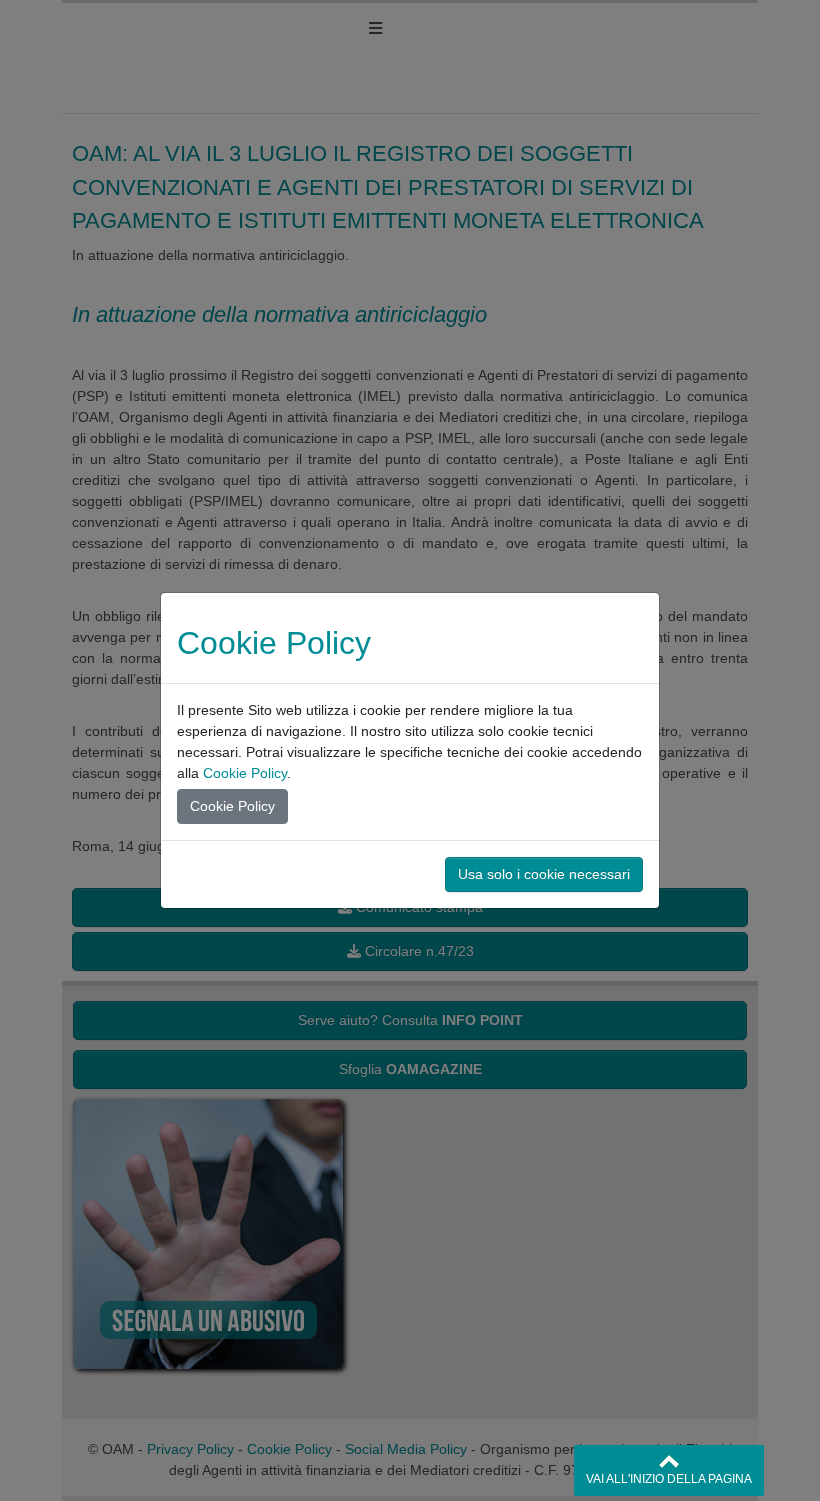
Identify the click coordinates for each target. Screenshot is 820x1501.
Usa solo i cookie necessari (544, 874)
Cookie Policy (245, 773)
